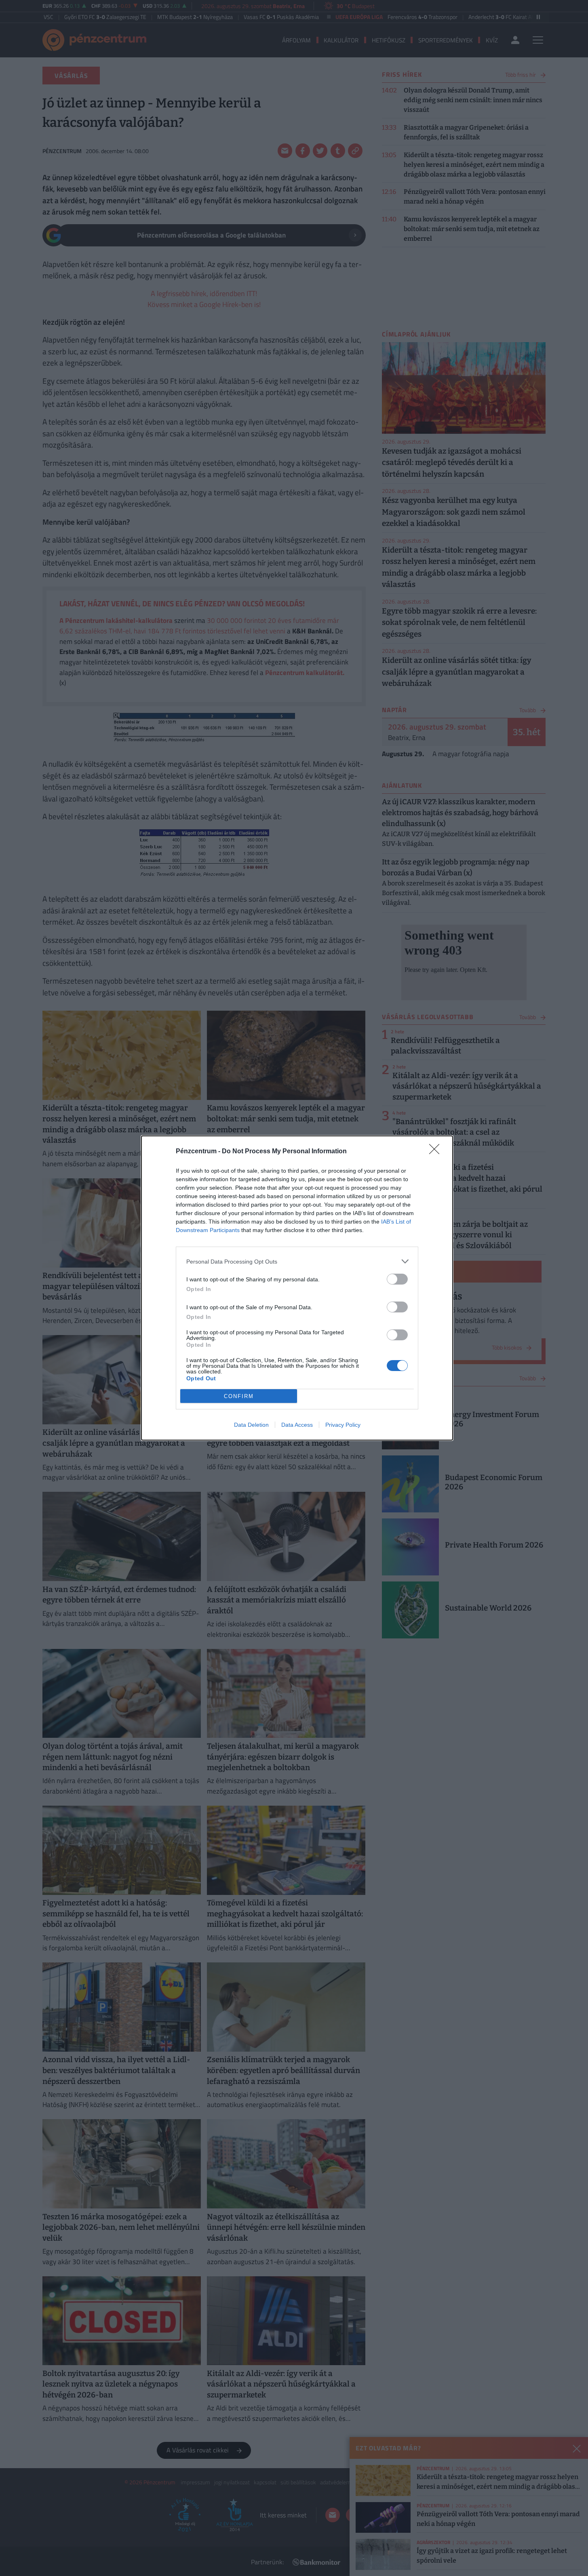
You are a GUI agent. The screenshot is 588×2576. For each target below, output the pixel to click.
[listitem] (297, 1261)
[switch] (397, 1279)
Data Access (297, 1425)
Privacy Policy (343, 1425)
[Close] (437, 1152)
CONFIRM (239, 1396)
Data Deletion (251, 1425)
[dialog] (297, 1288)
